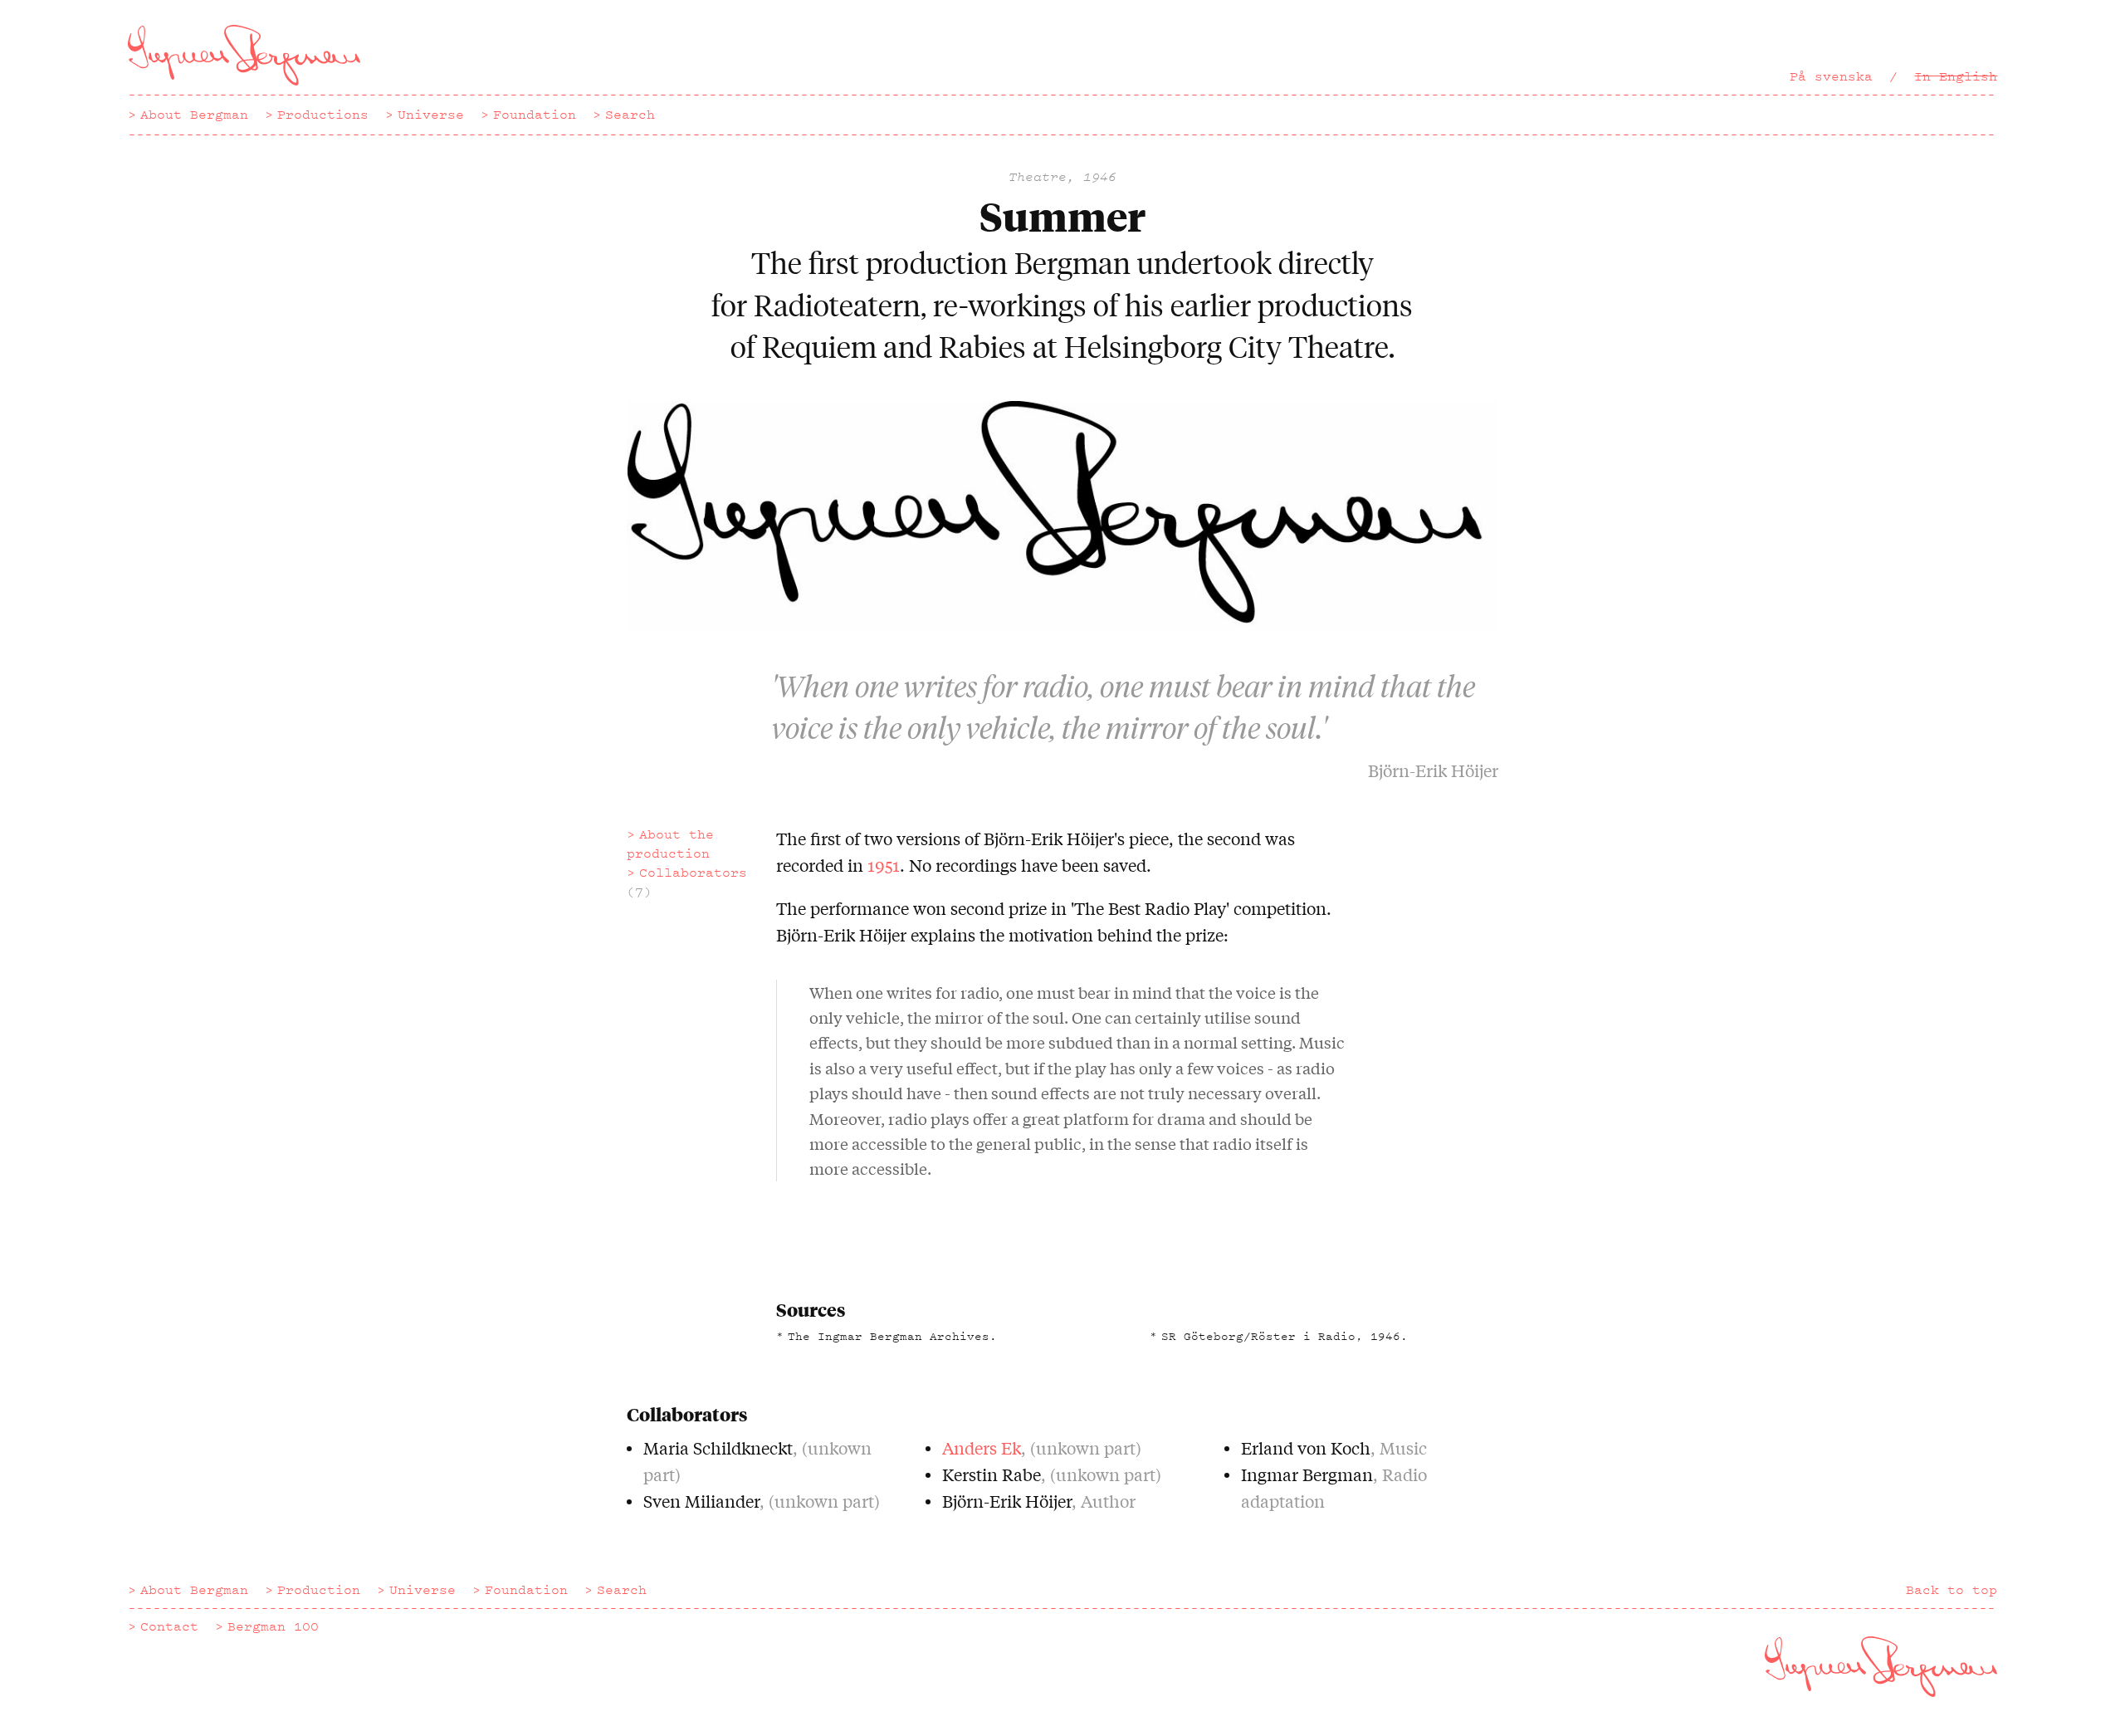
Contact (169, 1626)
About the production (670, 844)
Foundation (535, 115)
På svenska (1831, 76)
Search (630, 115)
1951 (884, 865)
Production (319, 1590)
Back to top (1952, 1590)
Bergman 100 (273, 1626)
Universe (431, 115)
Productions (323, 115)
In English (1956, 76)
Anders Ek (982, 1447)
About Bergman (194, 115)
